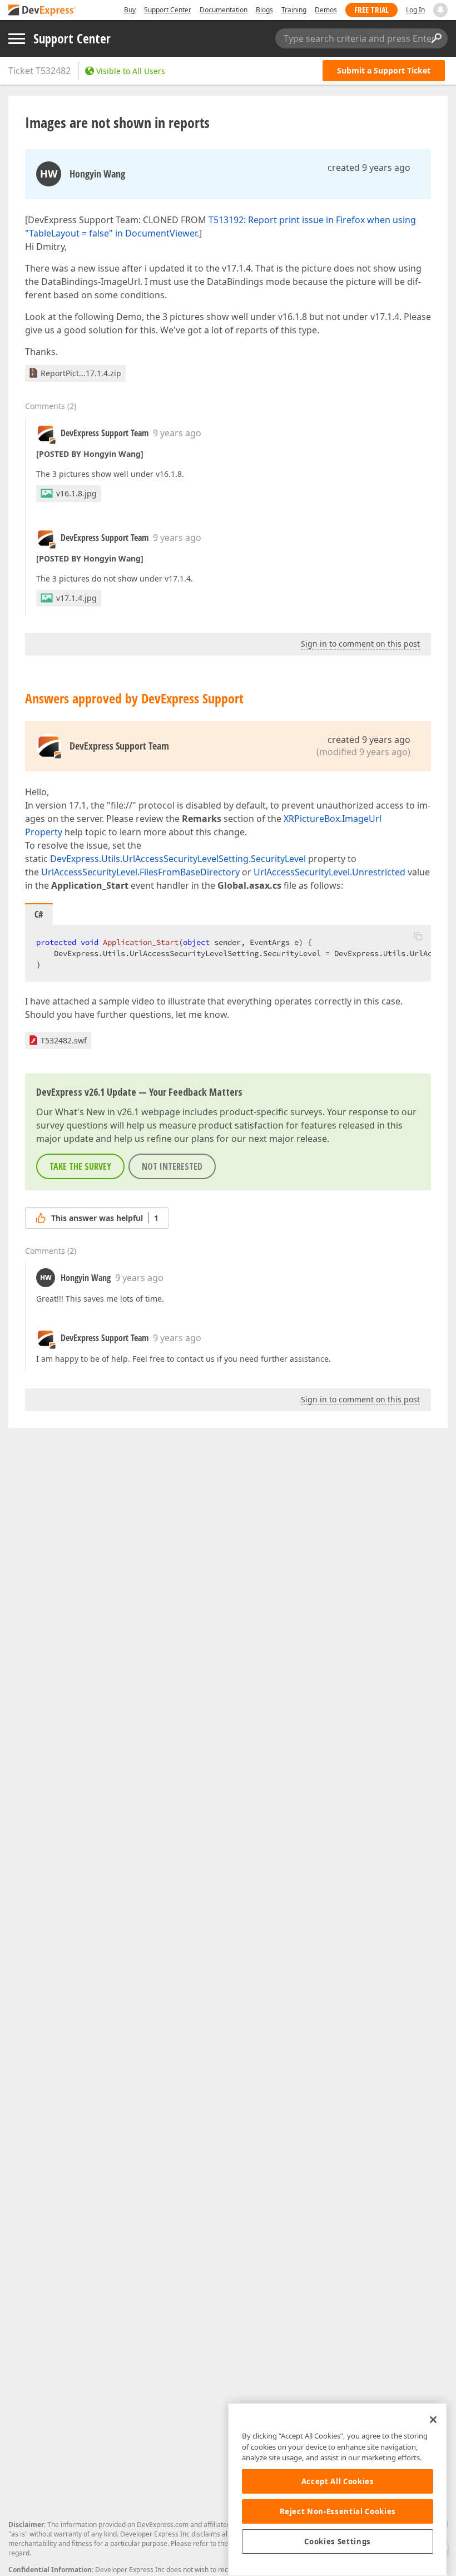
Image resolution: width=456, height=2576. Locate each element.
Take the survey (80, 1166)
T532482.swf (64, 1040)
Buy (130, 10)
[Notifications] (440, 10)
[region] (338, 2489)
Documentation (224, 10)
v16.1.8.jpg (76, 493)
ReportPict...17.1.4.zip (81, 373)
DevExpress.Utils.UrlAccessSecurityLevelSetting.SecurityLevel (178, 859)
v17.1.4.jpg (76, 598)
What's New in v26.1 (97, 1112)
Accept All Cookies (338, 2481)
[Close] (433, 2420)
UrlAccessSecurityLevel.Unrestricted (329, 872)
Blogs (264, 10)
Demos (326, 10)
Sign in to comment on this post (360, 644)
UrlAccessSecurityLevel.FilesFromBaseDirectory (140, 872)
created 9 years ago (369, 168)
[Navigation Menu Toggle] (17, 39)
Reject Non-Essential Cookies (338, 2511)
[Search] (436, 38)
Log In (415, 10)
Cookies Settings (338, 2541)
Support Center (168, 10)
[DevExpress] (42, 11)
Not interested (172, 1166)
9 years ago (177, 433)
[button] (418, 936)
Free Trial (371, 10)
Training (294, 10)
